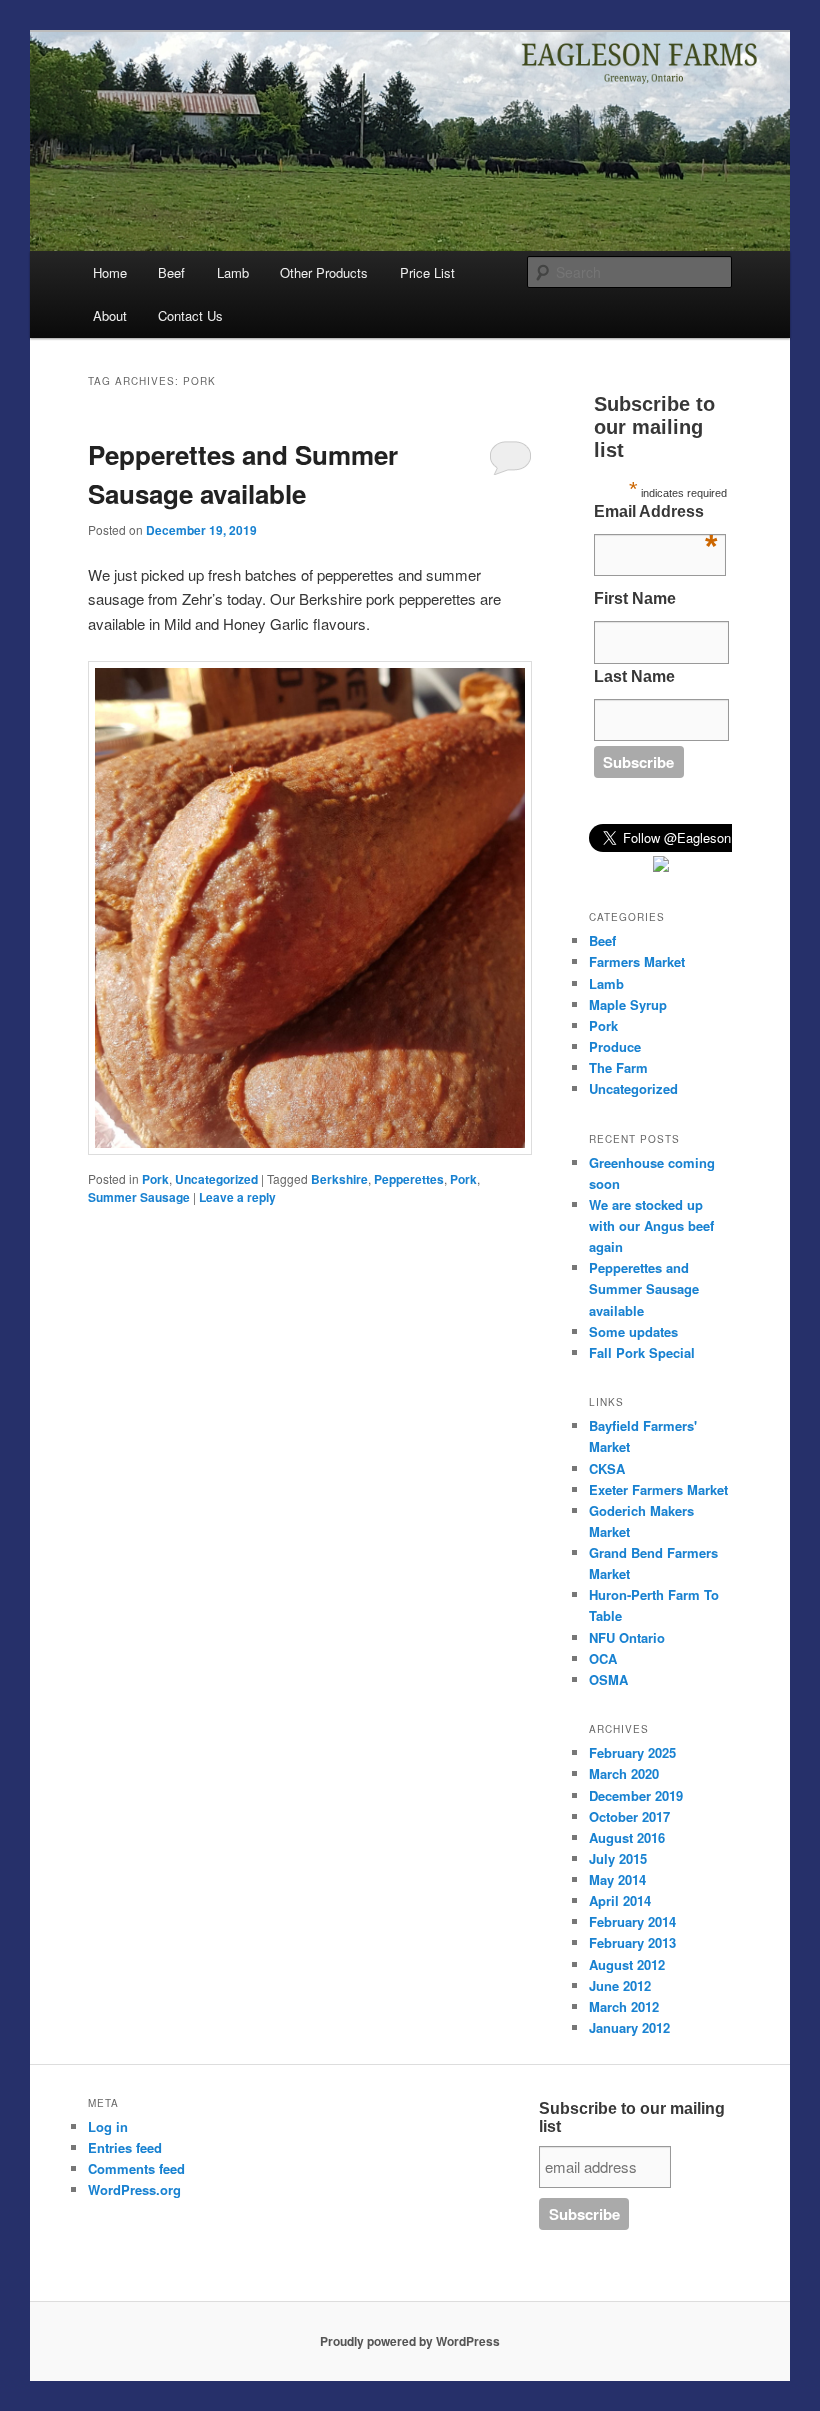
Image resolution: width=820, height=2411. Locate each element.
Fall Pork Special (642, 1352)
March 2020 (624, 1773)
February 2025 (632, 1752)
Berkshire (339, 1179)
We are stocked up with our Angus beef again (651, 1225)
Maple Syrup (628, 1004)
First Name (635, 598)
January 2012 (629, 2027)
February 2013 (632, 1942)
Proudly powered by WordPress (410, 2341)
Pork (155, 1179)
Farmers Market (637, 961)
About (110, 315)
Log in (108, 2126)
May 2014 (617, 1879)
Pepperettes (409, 1179)
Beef (171, 272)
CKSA (607, 1468)
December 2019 (636, 1795)
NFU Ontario (627, 1637)
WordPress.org (134, 2189)
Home (110, 272)
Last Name (634, 676)
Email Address (655, 517)
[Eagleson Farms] (661, 867)
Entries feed (125, 2147)
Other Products (324, 272)
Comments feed (136, 2168)
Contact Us (190, 315)
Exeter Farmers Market (658, 1489)
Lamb (233, 272)
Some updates (633, 1331)
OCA (603, 1658)
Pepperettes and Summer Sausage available (644, 1288)
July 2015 (618, 1858)
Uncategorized (216, 1179)
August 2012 (627, 1964)
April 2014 (620, 1900)
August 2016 (627, 1837)
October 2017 (629, 1816)
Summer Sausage (139, 1197)
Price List (427, 272)
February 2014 (632, 1921)
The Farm (618, 1067)
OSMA (608, 1679)
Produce (615, 1046)
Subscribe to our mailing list (632, 2117)
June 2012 (620, 1985)
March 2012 (624, 2006)
